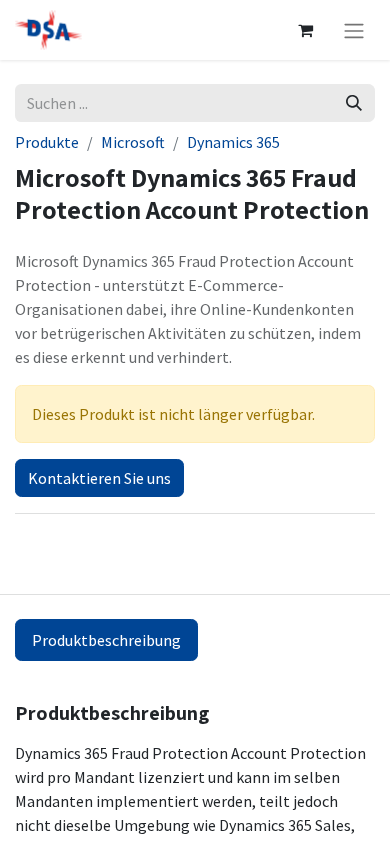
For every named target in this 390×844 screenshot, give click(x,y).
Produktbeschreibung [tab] (106, 640)
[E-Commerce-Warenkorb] (305, 30)
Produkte (47, 142)
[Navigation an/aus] (354, 30)
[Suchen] (354, 103)
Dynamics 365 (233, 142)
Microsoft (133, 142)
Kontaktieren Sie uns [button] (99, 478)
